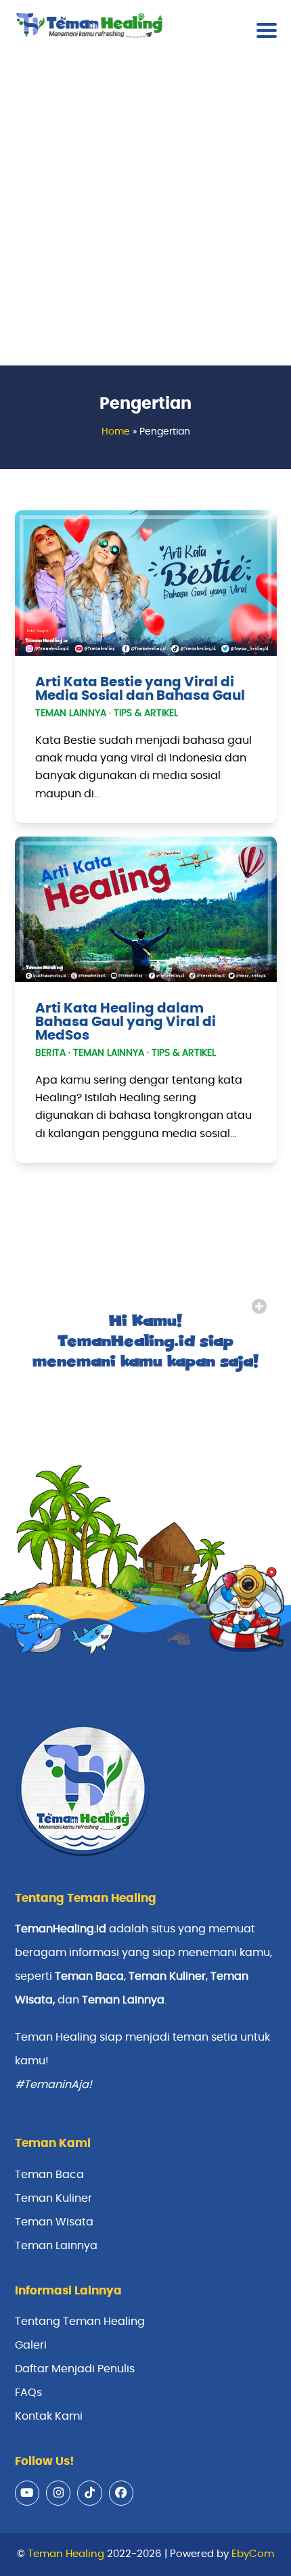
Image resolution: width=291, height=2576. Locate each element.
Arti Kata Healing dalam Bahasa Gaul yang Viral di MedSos (126, 1022)
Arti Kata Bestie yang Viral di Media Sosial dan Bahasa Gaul (140, 689)
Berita (50, 1053)
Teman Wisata (54, 2222)
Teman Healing (66, 2554)
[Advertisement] (145, 213)
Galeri (31, 2345)
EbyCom (253, 2554)
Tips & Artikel (146, 713)
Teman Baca (49, 2175)
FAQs (28, 2393)
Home (116, 432)
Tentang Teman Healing (80, 2322)
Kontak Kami (49, 2416)
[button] (267, 30)
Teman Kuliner (53, 2198)
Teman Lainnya (71, 713)
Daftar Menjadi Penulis (75, 2369)
